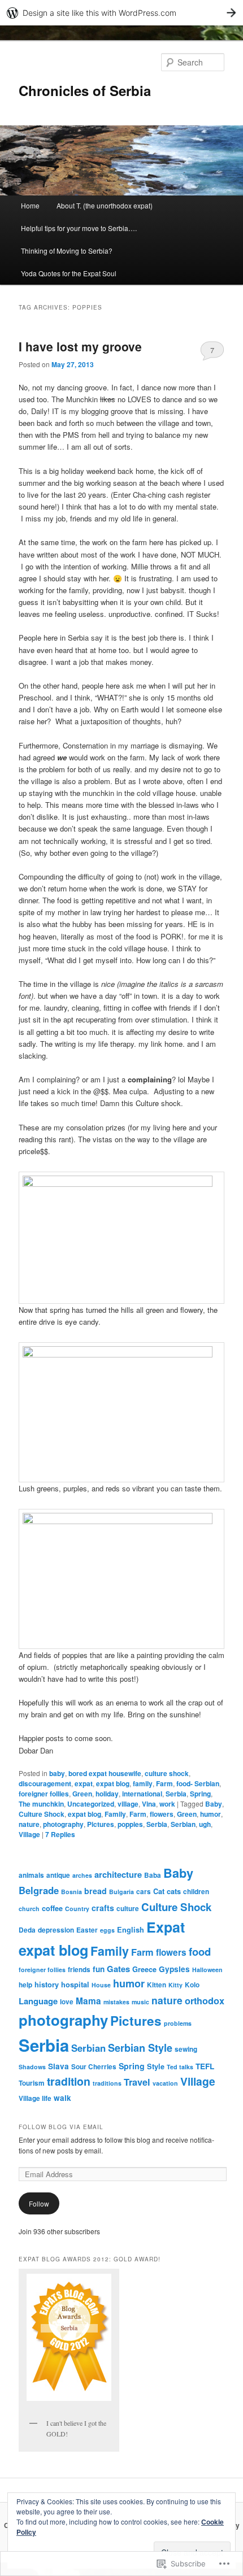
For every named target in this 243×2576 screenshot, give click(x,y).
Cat (159, 1891)
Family (115, 1814)
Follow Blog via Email (61, 2127)
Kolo (192, 1985)
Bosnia (71, 1892)
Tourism (32, 2083)
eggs (107, 1930)
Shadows (32, 2067)
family (143, 1783)
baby (57, 1773)
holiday (107, 1794)
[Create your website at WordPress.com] (121, 13)
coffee (52, 1908)
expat (84, 1783)
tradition (69, 2081)
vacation (165, 2083)
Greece (144, 1969)
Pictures (101, 1824)
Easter (87, 1930)
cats (174, 1891)
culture (128, 1909)
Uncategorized (91, 1804)
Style (156, 2066)
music (140, 2002)
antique (58, 1875)
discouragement (45, 1783)
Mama (88, 2001)
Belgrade (39, 1890)
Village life (35, 2098)
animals (31, 1875)
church (29, 1909)
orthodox (205, 2001)
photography (63, 1824)
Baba (153, 1875)
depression (56, 1930)
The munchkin (41, 1804)
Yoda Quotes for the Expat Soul (69, 273)
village (128, 1804)
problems (178, 2023)
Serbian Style (140, 2048)
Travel (137, 2082)
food (200, 1951)
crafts (103, 1908)
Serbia (176, 1794)
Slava (58, 2066)
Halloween (207, 1970)
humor (211, 1814)
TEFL (205, 2066)
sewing (186, 2049)
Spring (200, 1794)
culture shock (167, 1773)
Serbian (183, 1824)
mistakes (116, 2002)
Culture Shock (42, 1814)
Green (82, 1794)
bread (96, 1891)
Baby (214, 1804)
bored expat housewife (105, 1773)
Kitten (157, 1985)
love (67, 2002)
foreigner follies (44, 1794)
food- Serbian (198, 1783)
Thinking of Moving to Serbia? (67, 251)
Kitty (175, 1985)
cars (144, 1892)
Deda (27, 1930)
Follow (39, 2203)
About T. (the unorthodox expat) (105, 205)
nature (29, 1824)
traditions (107, 2083)
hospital (75, 1985)
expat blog (113, 1783)
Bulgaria (121, 1892)
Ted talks (180, 2067)
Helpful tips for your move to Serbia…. (79, 228)
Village (29, 1834)
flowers (162, 1814)
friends (79, 1970)
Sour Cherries (94, 2067)
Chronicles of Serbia (85, 90)
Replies (60, 1834)
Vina (149, 1804)
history (47, 1985)
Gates (118, 1969)
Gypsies (174, 1969)
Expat (166, 1927)
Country (77, 1909)
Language (38, 2001)
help (25, 1985)
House (101, 1985)
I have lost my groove (80, 346)
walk (62, 2098)
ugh (205, 1824)
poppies (130, 1824)
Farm (164, 1783)
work (167, 1804)
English (131, 1930)
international (142, 1794)
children (196, 1892)
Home (30, 205)
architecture (118, 1874)
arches (82, 1875)
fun (99, 1969)
